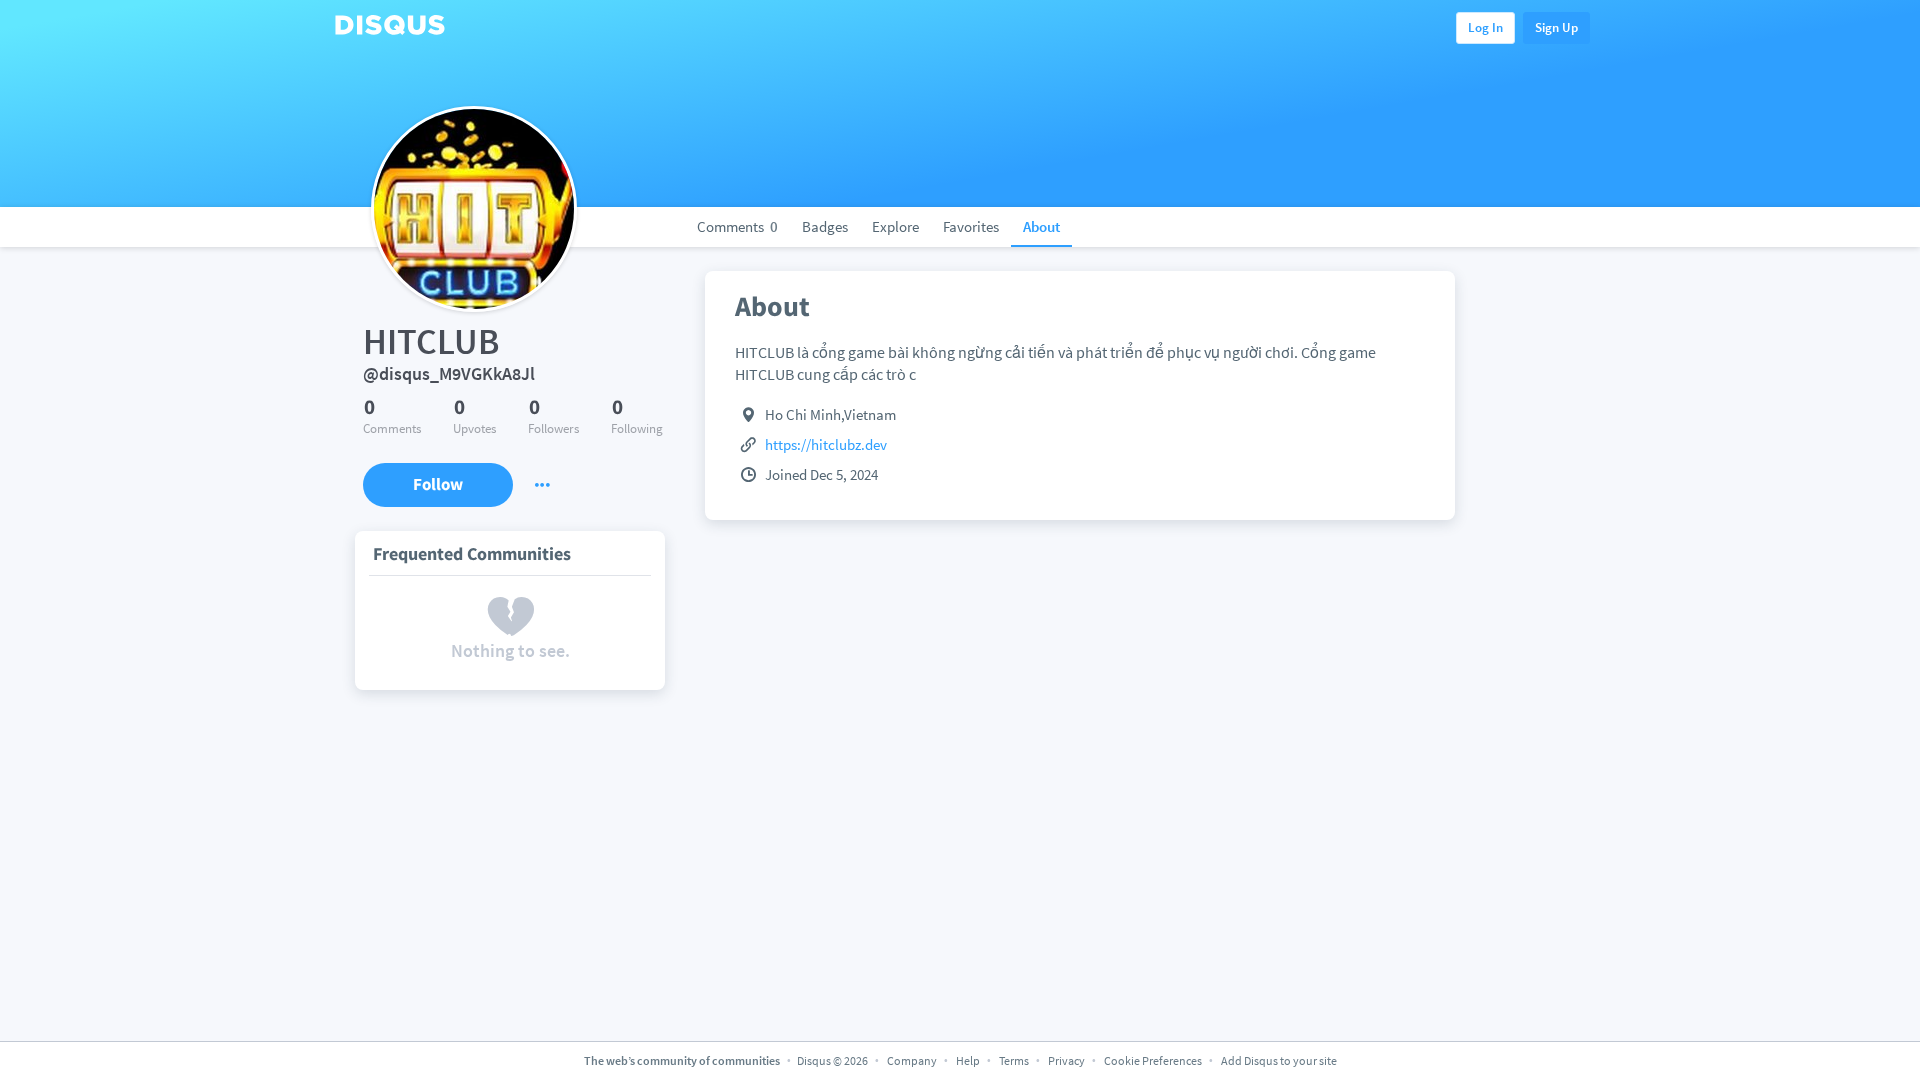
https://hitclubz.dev (826, 444)
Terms (1014, 1060)
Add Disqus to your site (1279, 1060)
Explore (895, 226)
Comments (737, 226)
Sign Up (1556, 27)
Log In (1485, 27)
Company (912, 1060)
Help (968, 1060)
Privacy (1066, 1060)
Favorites (971, 226)
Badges (825, 226)
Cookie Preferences (1154, 1060)
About (1041, 226)
